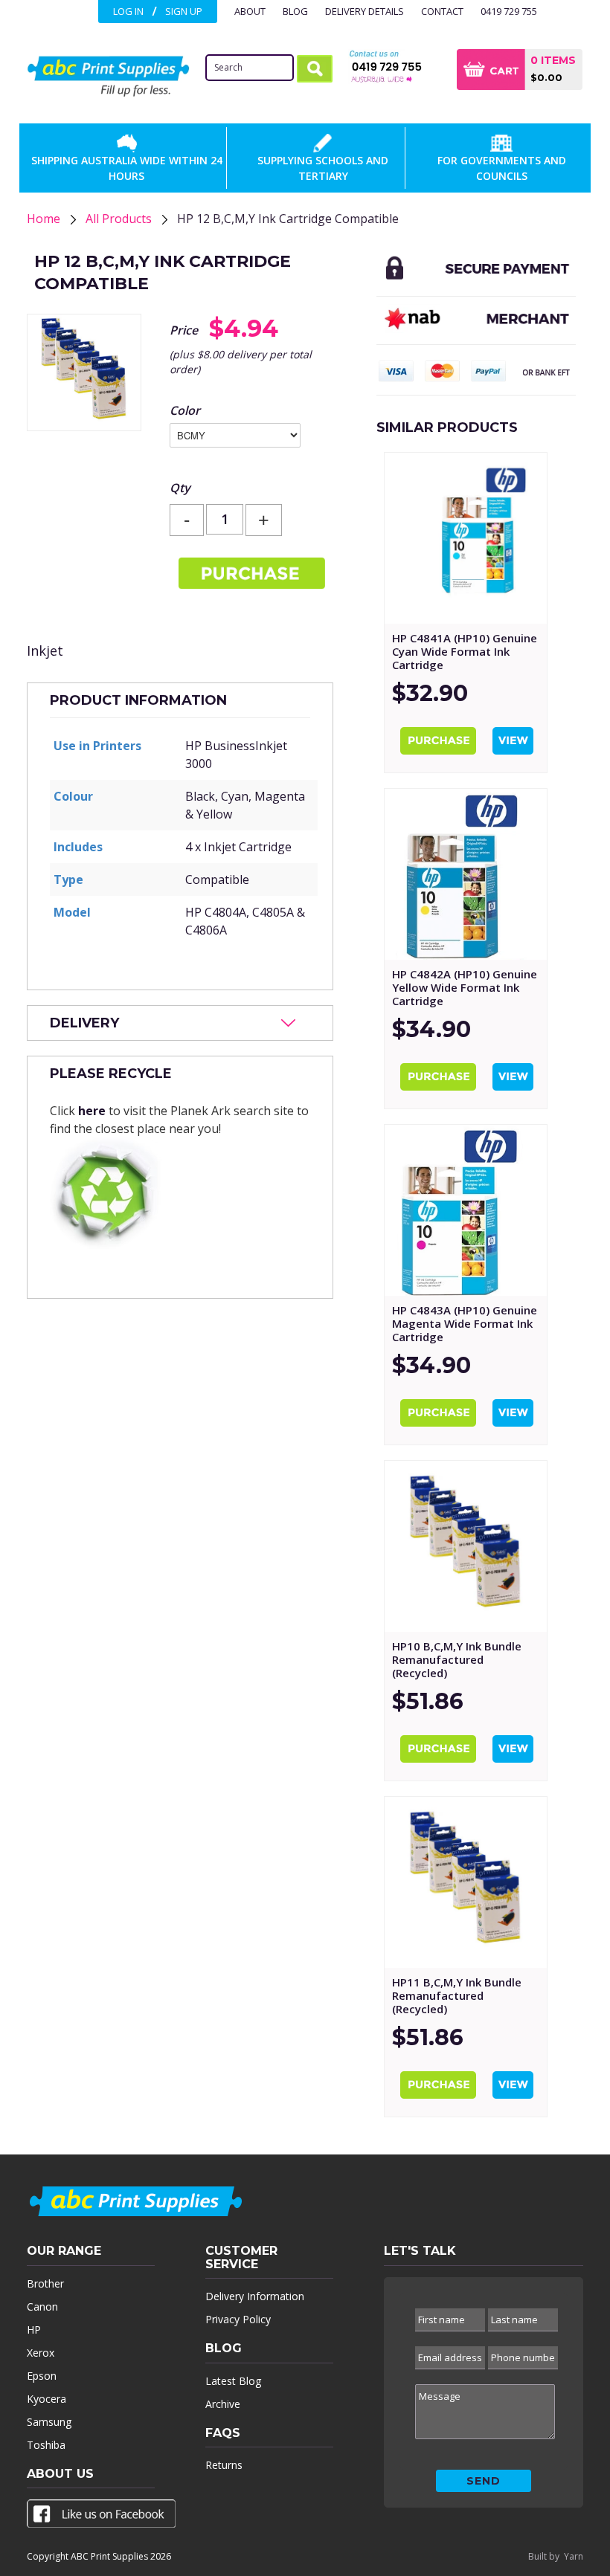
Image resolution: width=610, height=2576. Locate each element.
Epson (42, 2376)
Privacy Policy (238, 2319)
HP (34, 2330)
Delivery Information (255, 2296)
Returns (224, 2465)
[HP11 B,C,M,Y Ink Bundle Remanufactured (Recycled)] (466, 1882)
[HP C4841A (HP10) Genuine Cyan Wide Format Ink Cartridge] (466, 538)
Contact (442, 11)
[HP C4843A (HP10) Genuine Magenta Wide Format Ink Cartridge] (466, 1210)
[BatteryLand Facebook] (101, 2517)
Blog (295, 11)
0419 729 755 (509, 11)
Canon (42, 2307)
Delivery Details (365, 11)
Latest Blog (233, 2381)
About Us (60, 2474)
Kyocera (46, 2399)
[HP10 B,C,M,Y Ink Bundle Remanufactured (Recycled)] (466, 1546)
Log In (128, 11)
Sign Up (184, 11)
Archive (223, 2404)
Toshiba (46, 2445)
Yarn (574, 2556)
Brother (45, 2283)
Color (185, 410)
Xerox (41, 2353)
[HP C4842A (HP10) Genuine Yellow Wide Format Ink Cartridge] (466, 874)
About (250, 11)
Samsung (49, 2422)
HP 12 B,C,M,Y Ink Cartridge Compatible (288, 219)
